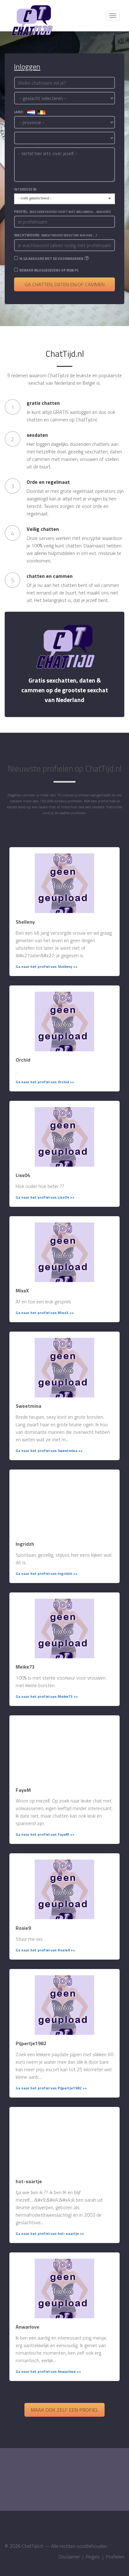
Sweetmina (28, 1406)
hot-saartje (29, 2181)
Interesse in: (26, 189)
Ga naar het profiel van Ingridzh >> (47, 1573)
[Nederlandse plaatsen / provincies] (31, 112)
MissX (22, 1291)
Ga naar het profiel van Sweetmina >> (49, 1451)
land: (21, 112)
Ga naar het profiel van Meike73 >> (47, 1696)
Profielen (115, 2557)
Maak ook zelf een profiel (64, 2410)
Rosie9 (23, 1928)
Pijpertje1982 (31, 2043)
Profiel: (62, 212)
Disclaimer (69, 2557)
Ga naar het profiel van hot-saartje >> (50, 2233)
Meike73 (25, 1667)
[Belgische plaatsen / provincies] (41, 112)
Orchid (23, 1060)
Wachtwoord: (56, 235)
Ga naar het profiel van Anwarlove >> (48, 2371)
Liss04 (23, 1175)
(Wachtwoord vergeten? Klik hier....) (69, 235)
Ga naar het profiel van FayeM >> (45, 1834)
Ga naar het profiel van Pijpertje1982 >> (51, 2088)
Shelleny (25, 922)
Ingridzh (25, 1544)
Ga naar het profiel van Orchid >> (45, 1082)
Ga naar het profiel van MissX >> (45, 1313)
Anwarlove (28, 2327)
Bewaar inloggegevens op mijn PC (49, 270)
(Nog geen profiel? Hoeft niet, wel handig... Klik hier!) (70, 212)
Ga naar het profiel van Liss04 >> (45, 1197)
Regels (93, 2557)
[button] (64, 198)
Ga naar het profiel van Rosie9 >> (45, 1950)
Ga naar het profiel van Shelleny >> (47, 966)
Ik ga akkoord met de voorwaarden (51, 259)
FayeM (23, 1790)
